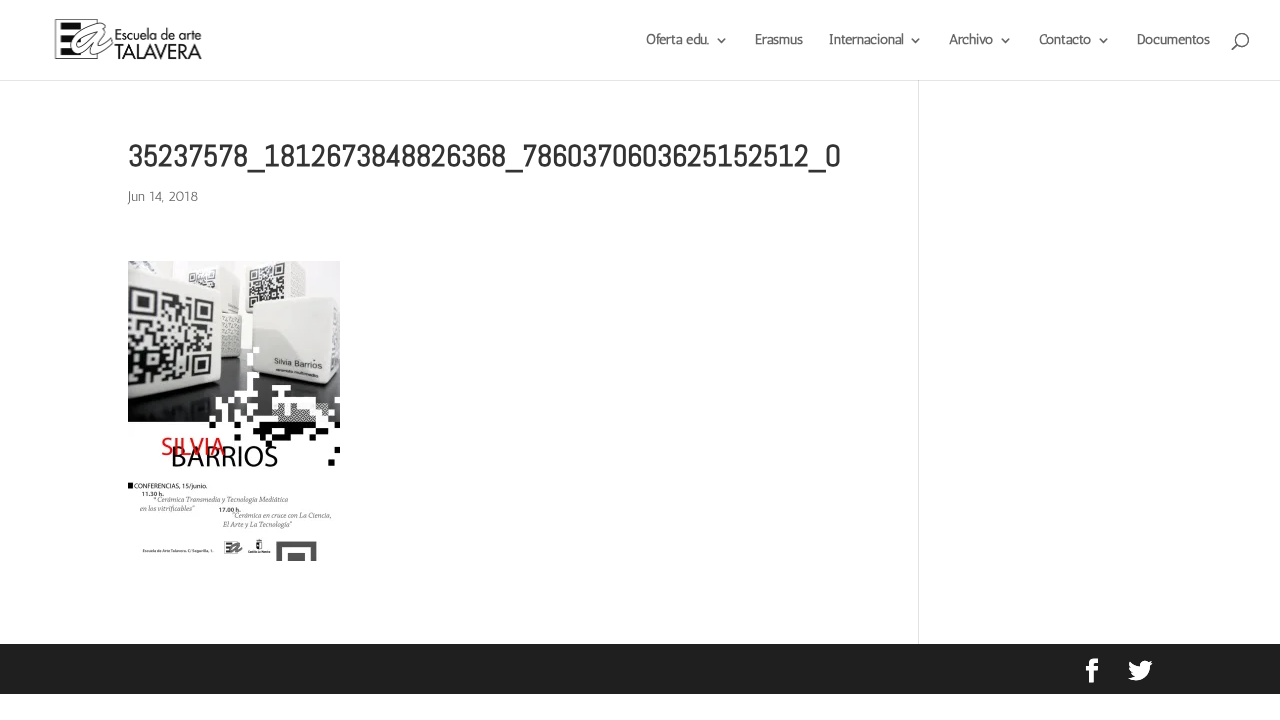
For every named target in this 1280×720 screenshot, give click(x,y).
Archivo (971, 40)
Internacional (866, 40)
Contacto (1065, 40)
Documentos (1173, 40)
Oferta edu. (677, 40)
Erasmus (779, 40)
